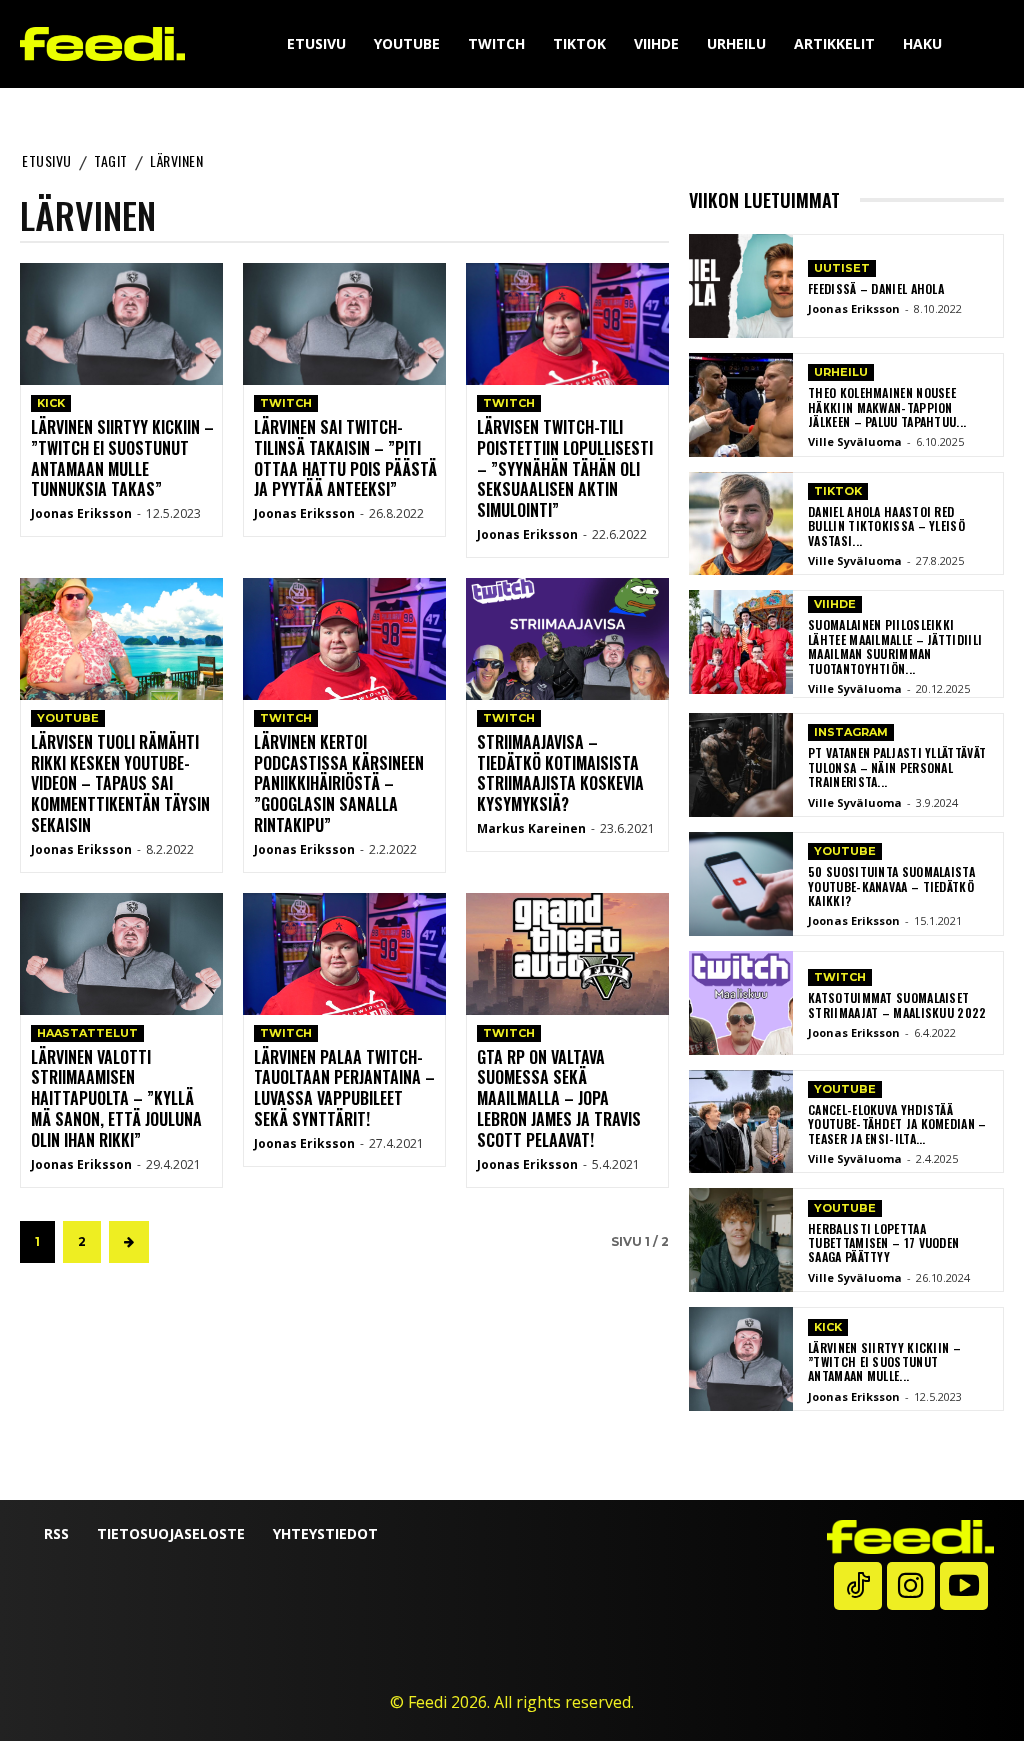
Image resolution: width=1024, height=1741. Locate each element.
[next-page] (129, 1242)
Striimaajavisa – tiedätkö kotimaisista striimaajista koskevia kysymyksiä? (560, 773)
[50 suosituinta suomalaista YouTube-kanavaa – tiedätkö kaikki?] (741, 884)
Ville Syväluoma (855, 441)
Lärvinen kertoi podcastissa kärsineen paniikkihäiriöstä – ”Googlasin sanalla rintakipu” (339, 783)
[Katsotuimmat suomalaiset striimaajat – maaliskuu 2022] (741, 1003)
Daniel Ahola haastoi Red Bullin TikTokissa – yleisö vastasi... (886, 526)
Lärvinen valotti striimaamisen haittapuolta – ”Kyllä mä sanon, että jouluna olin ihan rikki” (116, 1098)
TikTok (838, 491)
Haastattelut (87, 1033)
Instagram (851, 732)
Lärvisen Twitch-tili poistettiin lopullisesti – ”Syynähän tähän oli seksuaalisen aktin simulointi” (565, 468)
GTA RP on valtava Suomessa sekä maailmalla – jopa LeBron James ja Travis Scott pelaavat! (559, 1098)
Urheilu (841, 372)
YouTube (68, 718)
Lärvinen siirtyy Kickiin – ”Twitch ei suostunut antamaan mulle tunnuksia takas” (122, 458)
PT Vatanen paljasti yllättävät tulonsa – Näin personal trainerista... (897, 767)
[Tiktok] (858, 1586)
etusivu (47, 160)
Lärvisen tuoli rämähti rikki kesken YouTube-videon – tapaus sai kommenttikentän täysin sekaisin (120, 783)
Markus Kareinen (531, 828)
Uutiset (842, 268)
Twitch (286, 403)
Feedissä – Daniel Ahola (876, 288)
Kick (51, 403)
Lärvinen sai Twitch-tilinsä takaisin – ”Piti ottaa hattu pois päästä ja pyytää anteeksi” (345, 458)
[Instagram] (911, 1586)
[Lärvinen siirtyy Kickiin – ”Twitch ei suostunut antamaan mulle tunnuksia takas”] (121, 324)
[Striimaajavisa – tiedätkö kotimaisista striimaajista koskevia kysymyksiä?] (567, 639)
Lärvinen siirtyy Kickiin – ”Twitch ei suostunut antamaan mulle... (884, 1362)
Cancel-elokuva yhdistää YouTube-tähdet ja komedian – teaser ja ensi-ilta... (897, 1124)
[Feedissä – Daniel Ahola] (741, 286)
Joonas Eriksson (81, 513)
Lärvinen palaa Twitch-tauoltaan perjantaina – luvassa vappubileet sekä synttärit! (344, 1088)
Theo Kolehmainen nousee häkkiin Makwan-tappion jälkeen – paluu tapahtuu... (887, 407)
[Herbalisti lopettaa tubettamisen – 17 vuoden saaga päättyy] (741, 1240)
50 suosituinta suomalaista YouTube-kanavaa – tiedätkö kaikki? (891, 886)
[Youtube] (964, 1586)
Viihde (835, 604)
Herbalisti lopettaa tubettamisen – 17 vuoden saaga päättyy (883, 1243)
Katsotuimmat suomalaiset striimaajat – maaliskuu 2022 (897, 1004)
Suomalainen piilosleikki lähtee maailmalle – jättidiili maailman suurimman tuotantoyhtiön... (895, 646)
